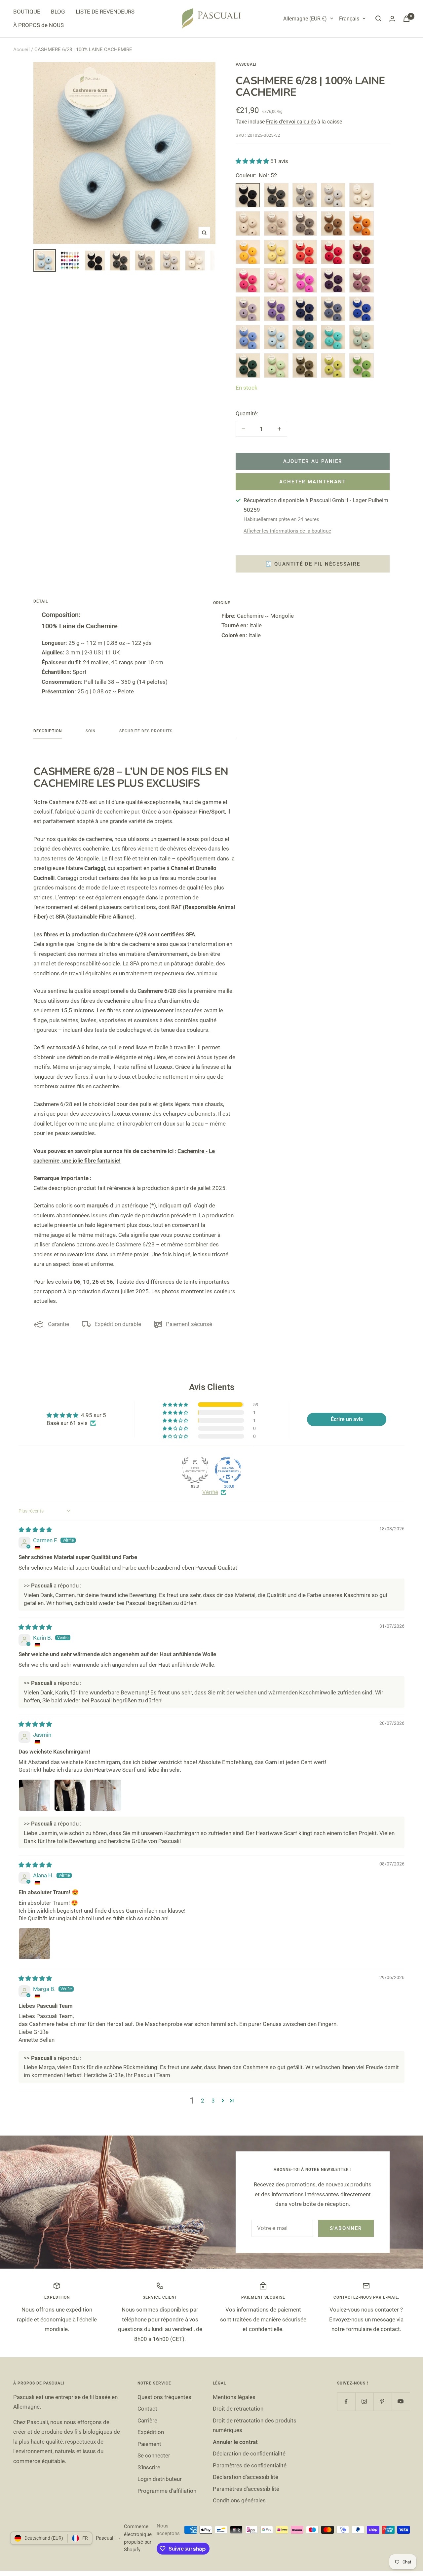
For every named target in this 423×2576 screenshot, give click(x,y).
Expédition (151, 2432)
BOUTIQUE (27, 12)
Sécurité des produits (146, 731)
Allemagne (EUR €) (305, 19)
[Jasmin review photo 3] (106, 1795)
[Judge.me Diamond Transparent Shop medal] (228, 1470)
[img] (35, 1530)
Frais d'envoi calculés (291, 122)
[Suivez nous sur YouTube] (401, 2402)
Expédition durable (118, 1324)
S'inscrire (149, 2467)
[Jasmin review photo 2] (70, 1795)
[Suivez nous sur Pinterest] (383, 2402)
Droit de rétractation (238, 2409)
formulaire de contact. (374, 2329)
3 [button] (213, 2101)
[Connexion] (392, 19)
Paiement (149, 2444)
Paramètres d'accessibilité (246, 2489)
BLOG (58, 12)
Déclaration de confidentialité (249, 2454)
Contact (147, 2409)
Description (48, 731)
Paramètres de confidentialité (250, 2465)
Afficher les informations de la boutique (287, 531)
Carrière (147, 2420)
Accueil (21, 50)
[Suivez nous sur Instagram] (364, 2402)
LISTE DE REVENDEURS (105, 12)
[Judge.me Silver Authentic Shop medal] (195, 1470)
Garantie (58, 1324)
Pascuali (246, 64)
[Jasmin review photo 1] (34, 1795)
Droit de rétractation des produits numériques (255, 2425)
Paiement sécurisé (189, 1324)
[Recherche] (378, 18)
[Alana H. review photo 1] (34, 1944)
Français (349, 19)
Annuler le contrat (235, 2442)
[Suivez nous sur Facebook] (346, 2402)
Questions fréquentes (164, 2397)
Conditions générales (239, 2500)
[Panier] (406, 19)
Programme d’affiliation (167, 2491)
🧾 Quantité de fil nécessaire (313, 564)
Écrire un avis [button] (347, 1419)
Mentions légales (234, 2397)
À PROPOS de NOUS (38, 25)
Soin (91, 731)
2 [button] (203, 2101)
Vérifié (210, 1492)
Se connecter (154, 2455)
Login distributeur (160, 2479)
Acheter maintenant (313, 482)
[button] (253, 161)
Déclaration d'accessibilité (246, 2477)
